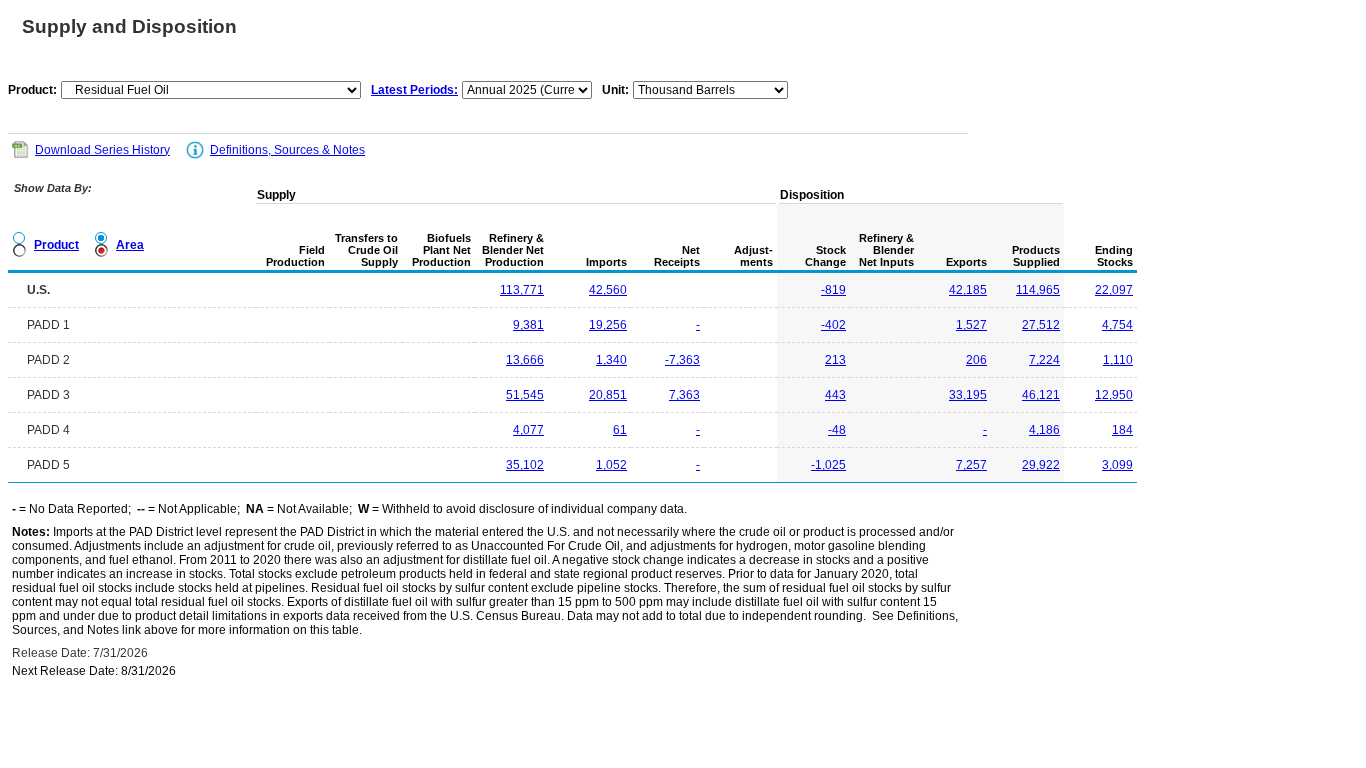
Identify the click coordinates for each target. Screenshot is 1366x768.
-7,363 (682, 360)
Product (56, 245)
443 (835, 395)
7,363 (684, 395)
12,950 (1114, 395)
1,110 (1118, 360)
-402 (833, 325)
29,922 (1041, 465)
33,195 (968, 395)
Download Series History (102, 150)
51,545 (525, 395)
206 (976, 360)
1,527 (971, 325)
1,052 (611, 465)
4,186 (1044, 430)
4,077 (528, 430)
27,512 (1041, 325)
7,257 (971, 465)
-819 (833, 290)
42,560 (608, 290)
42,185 (968, 290)
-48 (837, 430)
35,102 (525, 465)
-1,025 (828, 465)
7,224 (1044, 360)
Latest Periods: (414, 90)
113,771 (522, 290)
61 (620, 430)
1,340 (611, 360)
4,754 (1117, 325)
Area (130, 245)
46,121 (1041, 395)
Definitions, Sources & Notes (287, 150)
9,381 (528, 325)
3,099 (1117, 465)
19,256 (608, 325)
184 (1122, 430)
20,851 (608, 395)
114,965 (1038, 290)
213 (835, 360)
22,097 (1114, 290)
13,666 (525, 360)
